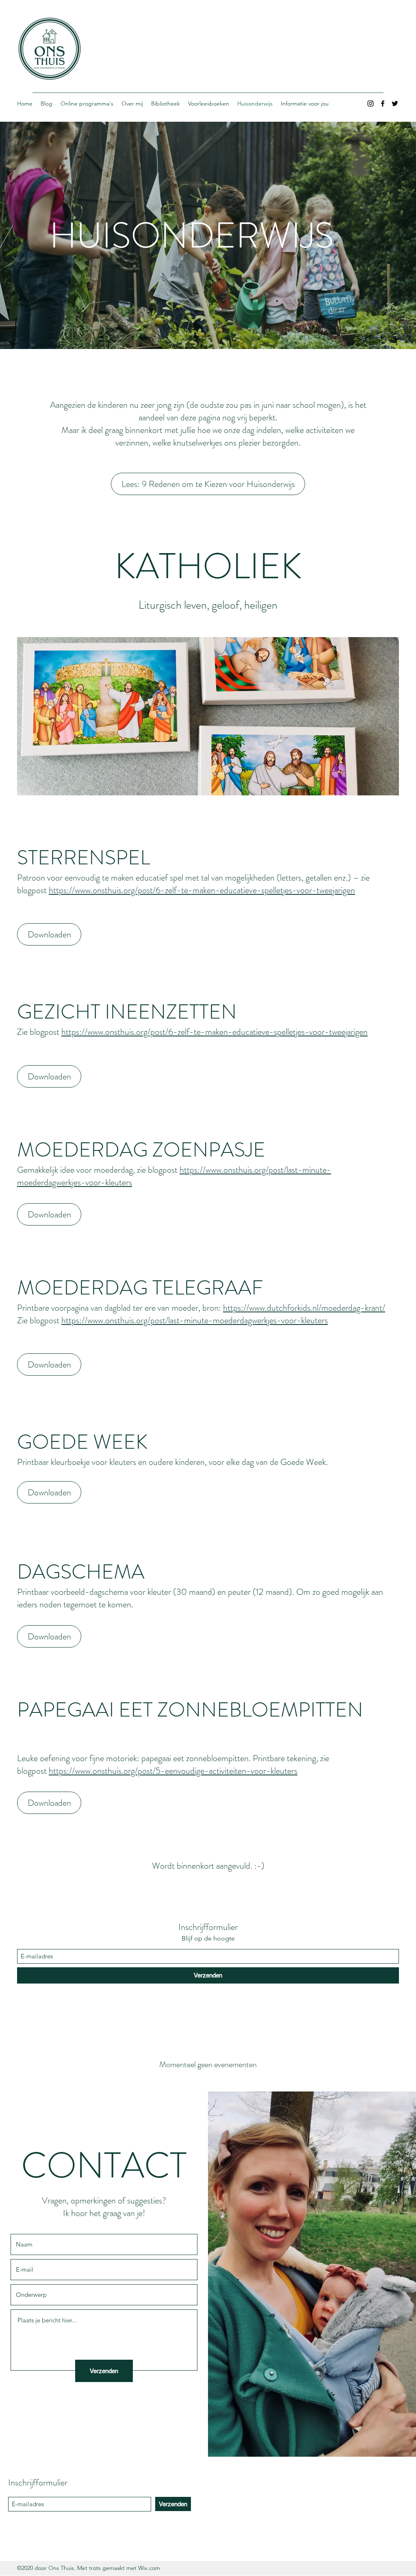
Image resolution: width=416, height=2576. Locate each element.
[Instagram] (370, 103)
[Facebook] (383, 103)
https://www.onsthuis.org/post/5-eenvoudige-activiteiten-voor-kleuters (173, 1771)
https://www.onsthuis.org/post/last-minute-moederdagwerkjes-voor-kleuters (195, 1320)
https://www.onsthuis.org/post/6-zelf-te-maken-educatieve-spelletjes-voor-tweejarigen (202, 890)
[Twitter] (395, 103)
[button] (193, 716)
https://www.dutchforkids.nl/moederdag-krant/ (304, 1308)
